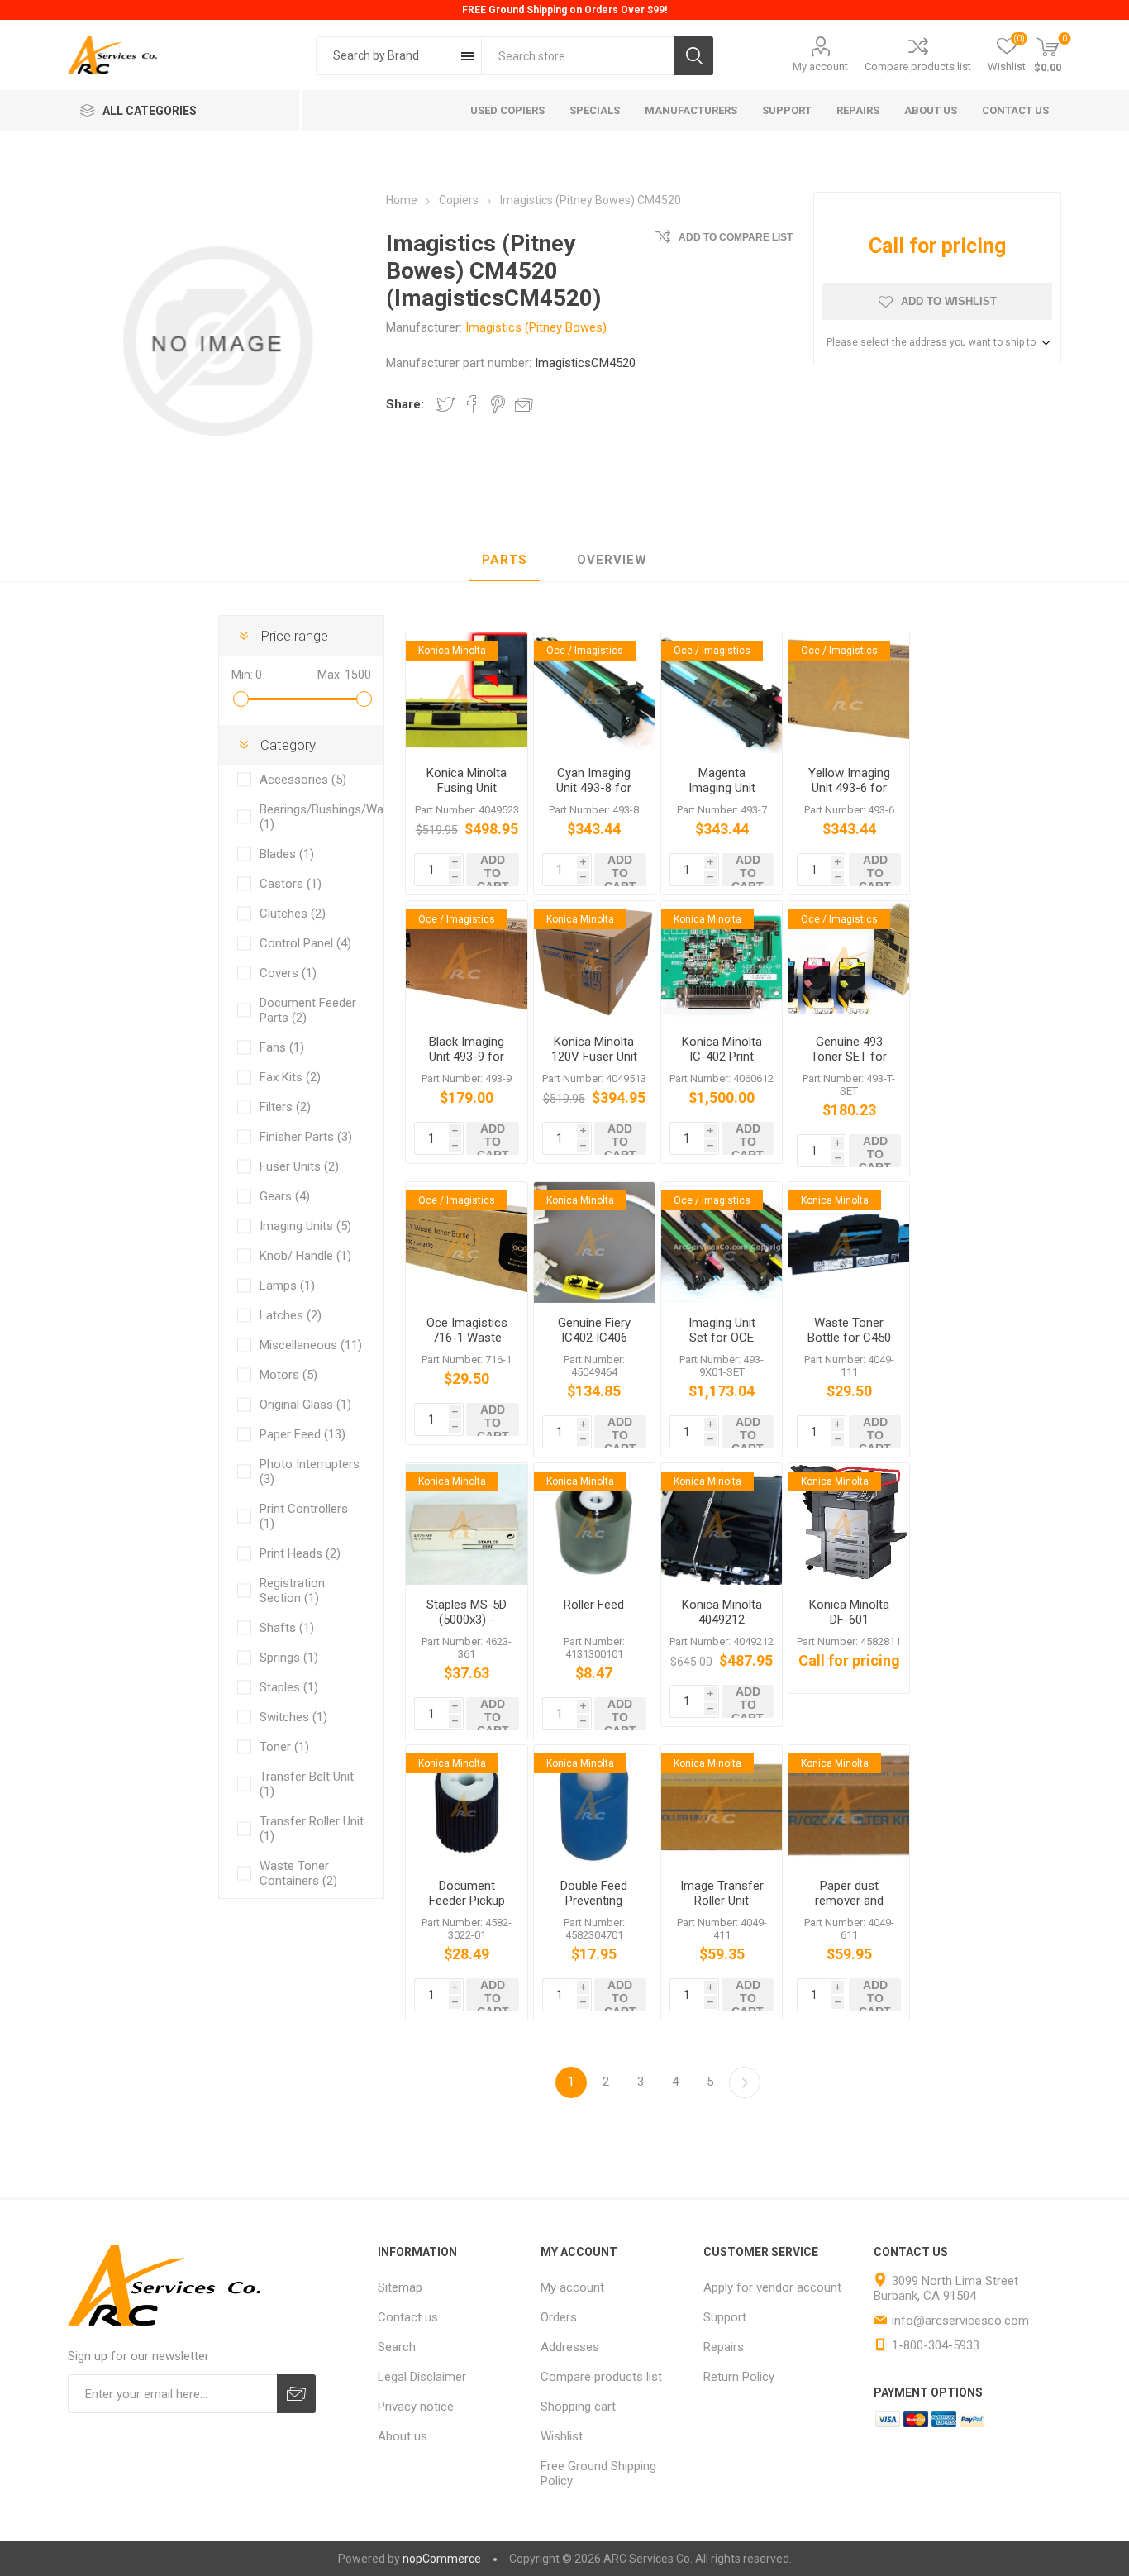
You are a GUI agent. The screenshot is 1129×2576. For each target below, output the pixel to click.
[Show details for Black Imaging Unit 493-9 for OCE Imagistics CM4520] (466, 961)
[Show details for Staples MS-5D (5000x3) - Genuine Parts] (466, 1524)
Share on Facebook (472, 404)
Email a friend (524, 404)
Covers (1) (288, 973)
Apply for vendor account (772, 2287)
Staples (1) (289, 1687)
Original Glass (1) (305, 1405)
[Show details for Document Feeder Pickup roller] (466, 1806)
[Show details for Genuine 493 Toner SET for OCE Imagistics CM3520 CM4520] (849, 961)
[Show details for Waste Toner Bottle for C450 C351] (849, 1243)
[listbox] (399, 56)
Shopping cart (578, 2407)
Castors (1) (291, 884)
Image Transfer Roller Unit (722, 1893)
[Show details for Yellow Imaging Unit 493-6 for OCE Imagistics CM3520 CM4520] (849, 693)
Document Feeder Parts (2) (308, 1010)
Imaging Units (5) (305, 1226)
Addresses (570, 2347)
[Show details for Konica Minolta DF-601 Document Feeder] (849, 1524)
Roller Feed (594, 1605)
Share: (405, 404)
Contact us (408, 2317)
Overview (612, 560)
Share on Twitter (445, 404)
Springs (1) (289, 1658)
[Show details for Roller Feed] (594, 1524)
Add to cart (493, 870)
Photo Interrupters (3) (310, 1472)
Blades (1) (287, 854)
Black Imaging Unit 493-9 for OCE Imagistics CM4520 (467, 1064)
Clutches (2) (293, 914)
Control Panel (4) (305, 943)
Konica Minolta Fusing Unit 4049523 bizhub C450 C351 (467, 795)
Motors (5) (288, 1375)
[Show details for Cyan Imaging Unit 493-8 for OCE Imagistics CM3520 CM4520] (594, 693)
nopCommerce (442, 2559)
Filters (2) (285, 1107)
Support (725, 2317)
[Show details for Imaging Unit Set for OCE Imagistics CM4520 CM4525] (722, 1243)
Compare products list (918, 67)
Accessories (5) (303, 780)
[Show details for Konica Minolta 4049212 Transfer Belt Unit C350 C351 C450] (722, 1524)
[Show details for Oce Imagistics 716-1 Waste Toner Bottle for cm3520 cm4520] (466, 1243)
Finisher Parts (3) (306, 1137)
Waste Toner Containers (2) (298, 1873)
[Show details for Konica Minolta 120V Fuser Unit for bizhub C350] (594, 961)
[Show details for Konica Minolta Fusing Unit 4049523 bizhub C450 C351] (466, 693)
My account (820, 67)
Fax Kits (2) (290, 1077)
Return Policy (739, 2377)
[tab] (505, 561)
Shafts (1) (287, 1628)
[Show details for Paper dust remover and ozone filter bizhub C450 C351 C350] (849, 1806)
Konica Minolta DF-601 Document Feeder (849, 1627)
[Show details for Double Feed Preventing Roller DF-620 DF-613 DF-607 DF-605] (594, 1806)
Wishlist (562, 2436)
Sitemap (400, 2287)
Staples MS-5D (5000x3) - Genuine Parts (467, 1620)
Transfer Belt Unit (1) (307, 1784)
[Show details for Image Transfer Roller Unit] (722, 1806)
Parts (505, 560)
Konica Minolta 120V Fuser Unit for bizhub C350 (594, 1057)
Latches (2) (291, 1315)
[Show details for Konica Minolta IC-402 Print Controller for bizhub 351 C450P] (722, 961)
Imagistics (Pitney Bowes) (536, 327)
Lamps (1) (287, 1286)
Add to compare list (736, 237)
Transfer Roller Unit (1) (312, 1829)
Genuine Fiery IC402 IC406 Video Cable (594, 1338)
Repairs (724, 2347)
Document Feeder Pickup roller (467, 1901)
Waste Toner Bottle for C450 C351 (849, 1338)
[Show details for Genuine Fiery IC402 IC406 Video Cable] (594, 1243)
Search (694, 56)
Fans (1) (282, 1047)
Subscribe (296, 2394)
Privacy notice (416, 2407)
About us (403, 2436)
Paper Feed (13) (302, 1434)
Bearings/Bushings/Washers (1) (312, 817)
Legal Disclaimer (422, 2377)
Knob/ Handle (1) (305, 1256)
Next (745, 2082)
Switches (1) (293, 1717)
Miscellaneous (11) (311, 1345)
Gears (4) (285, 1196)
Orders (559, 2317)
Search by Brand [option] (376, 55)
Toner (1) (284, 1747)
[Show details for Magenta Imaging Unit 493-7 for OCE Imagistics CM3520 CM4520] (722, 693)
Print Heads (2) (300, 1553)
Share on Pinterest (498, 404)
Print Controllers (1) (304, 1516)
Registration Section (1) (292, 1591)
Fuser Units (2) (299, 1166)
